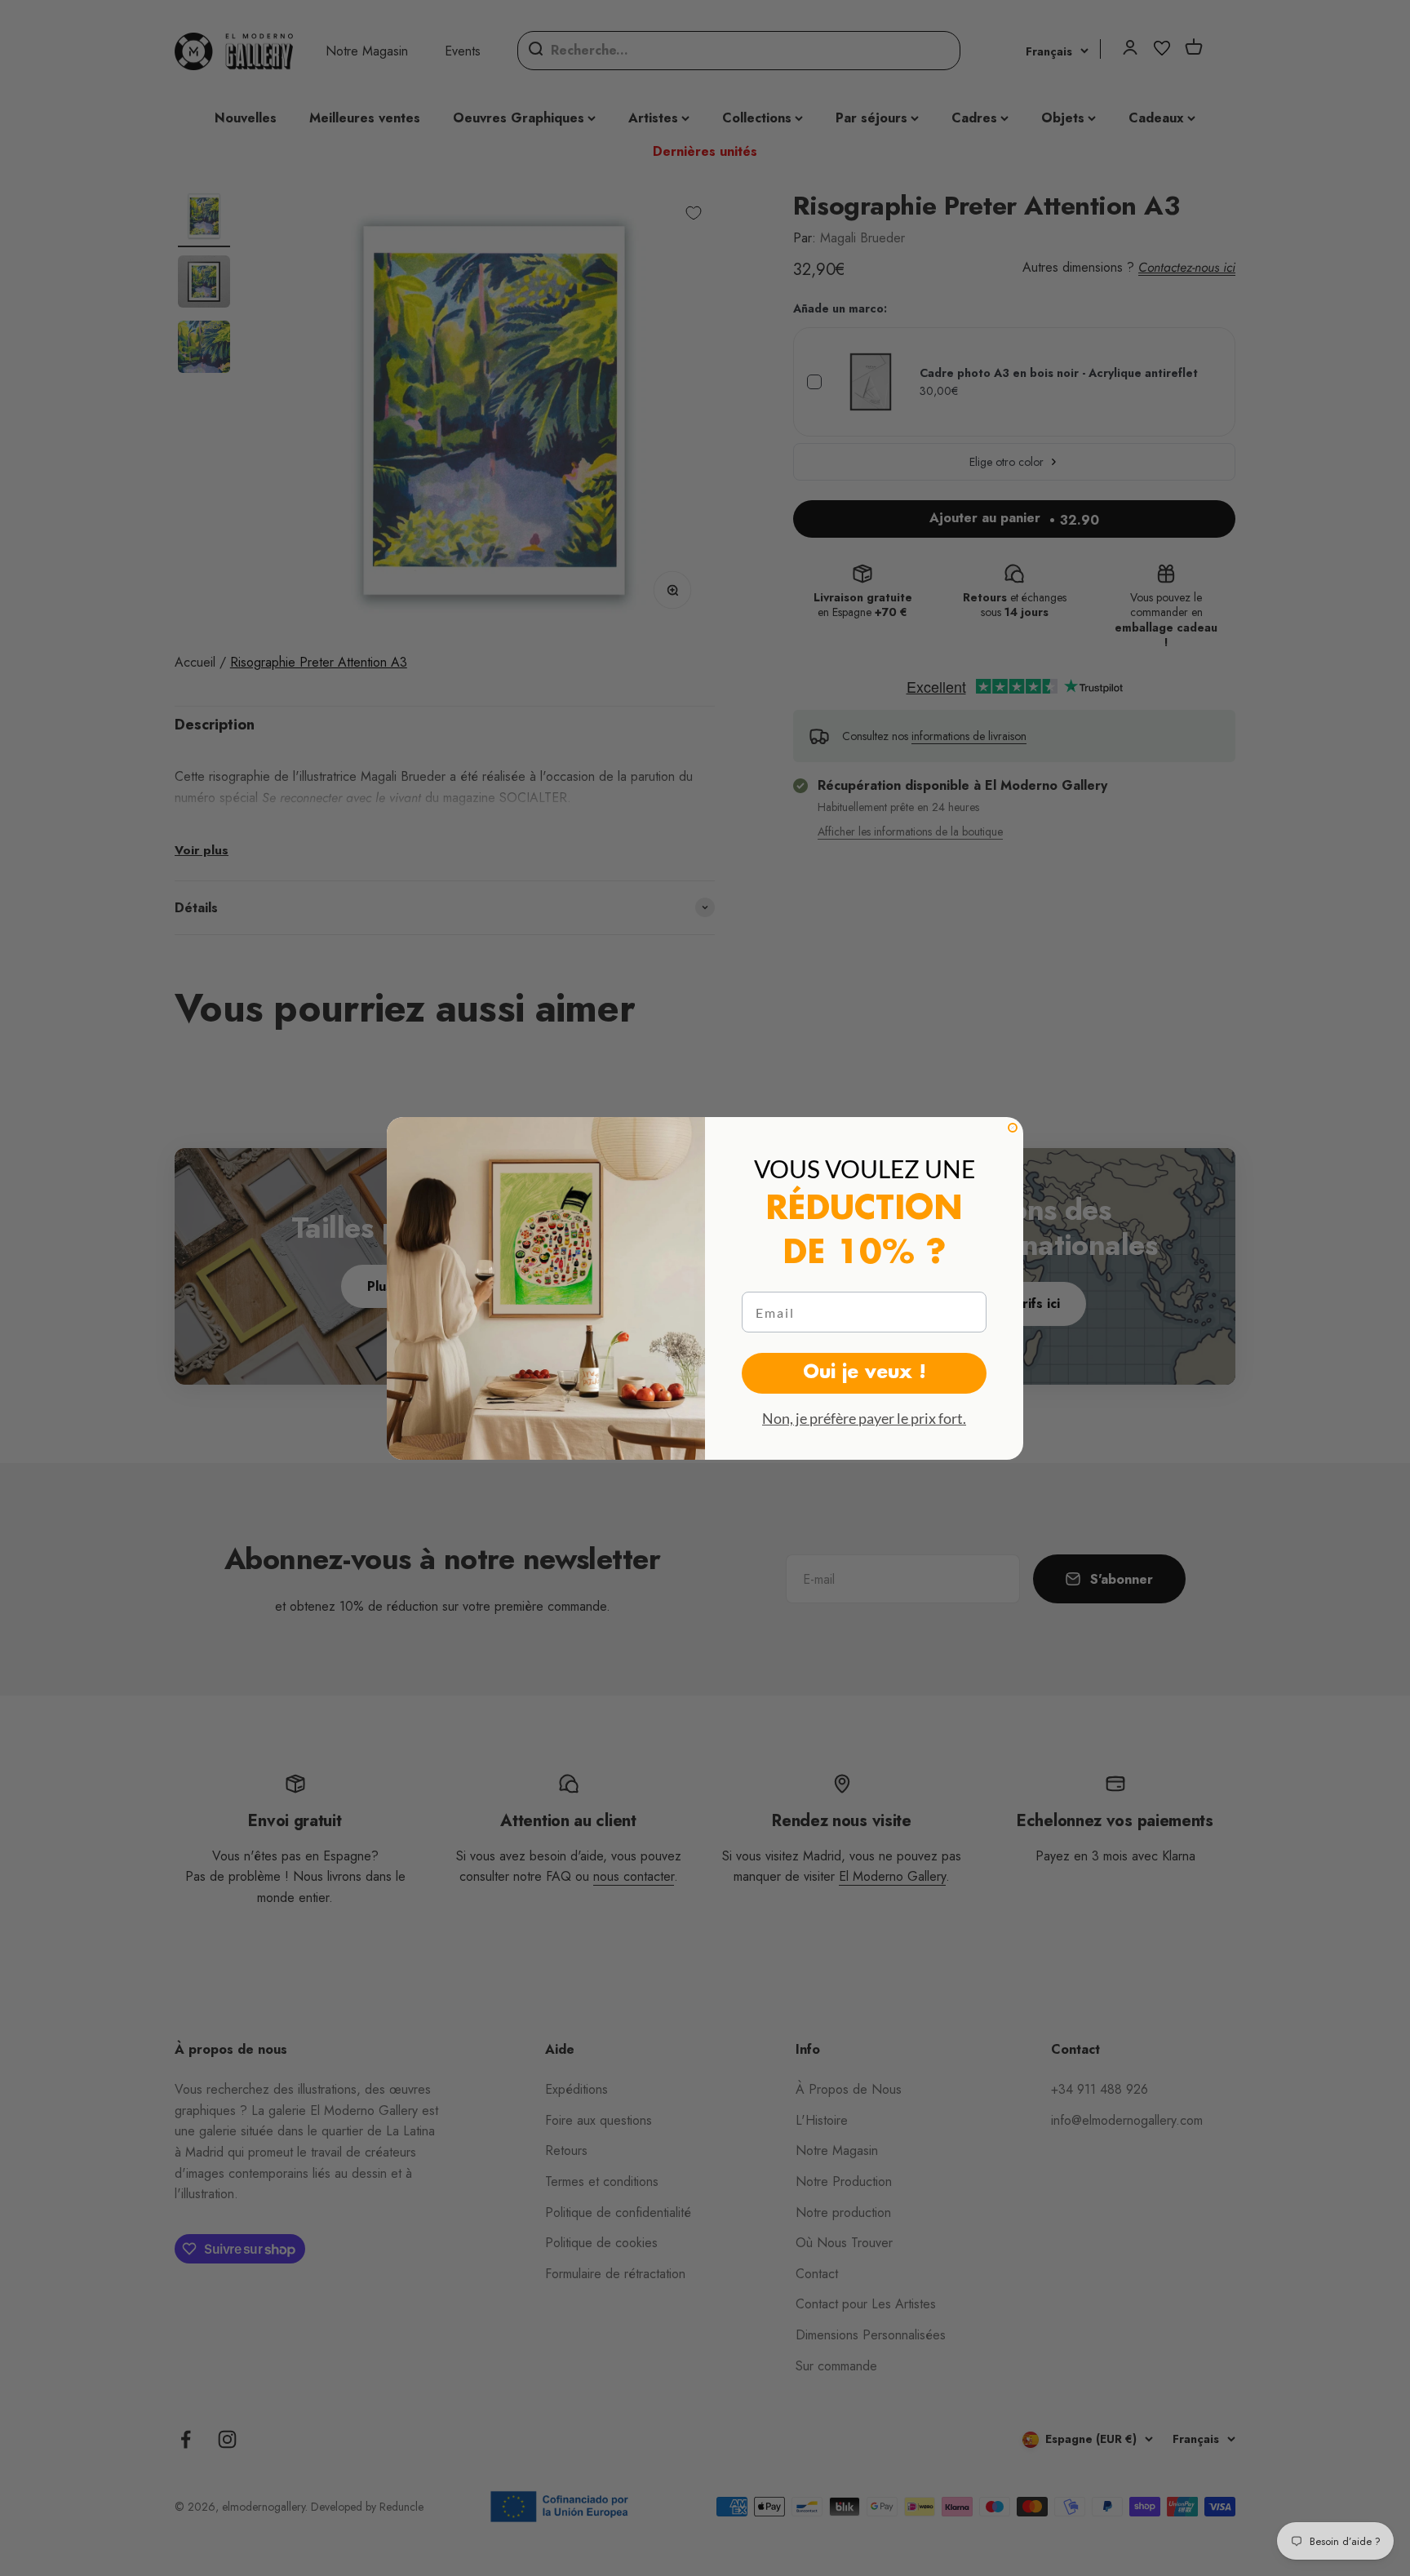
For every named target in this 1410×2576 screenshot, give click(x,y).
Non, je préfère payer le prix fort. (864, 1418)
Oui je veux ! (865, 1373)
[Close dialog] (1013, 1128)
